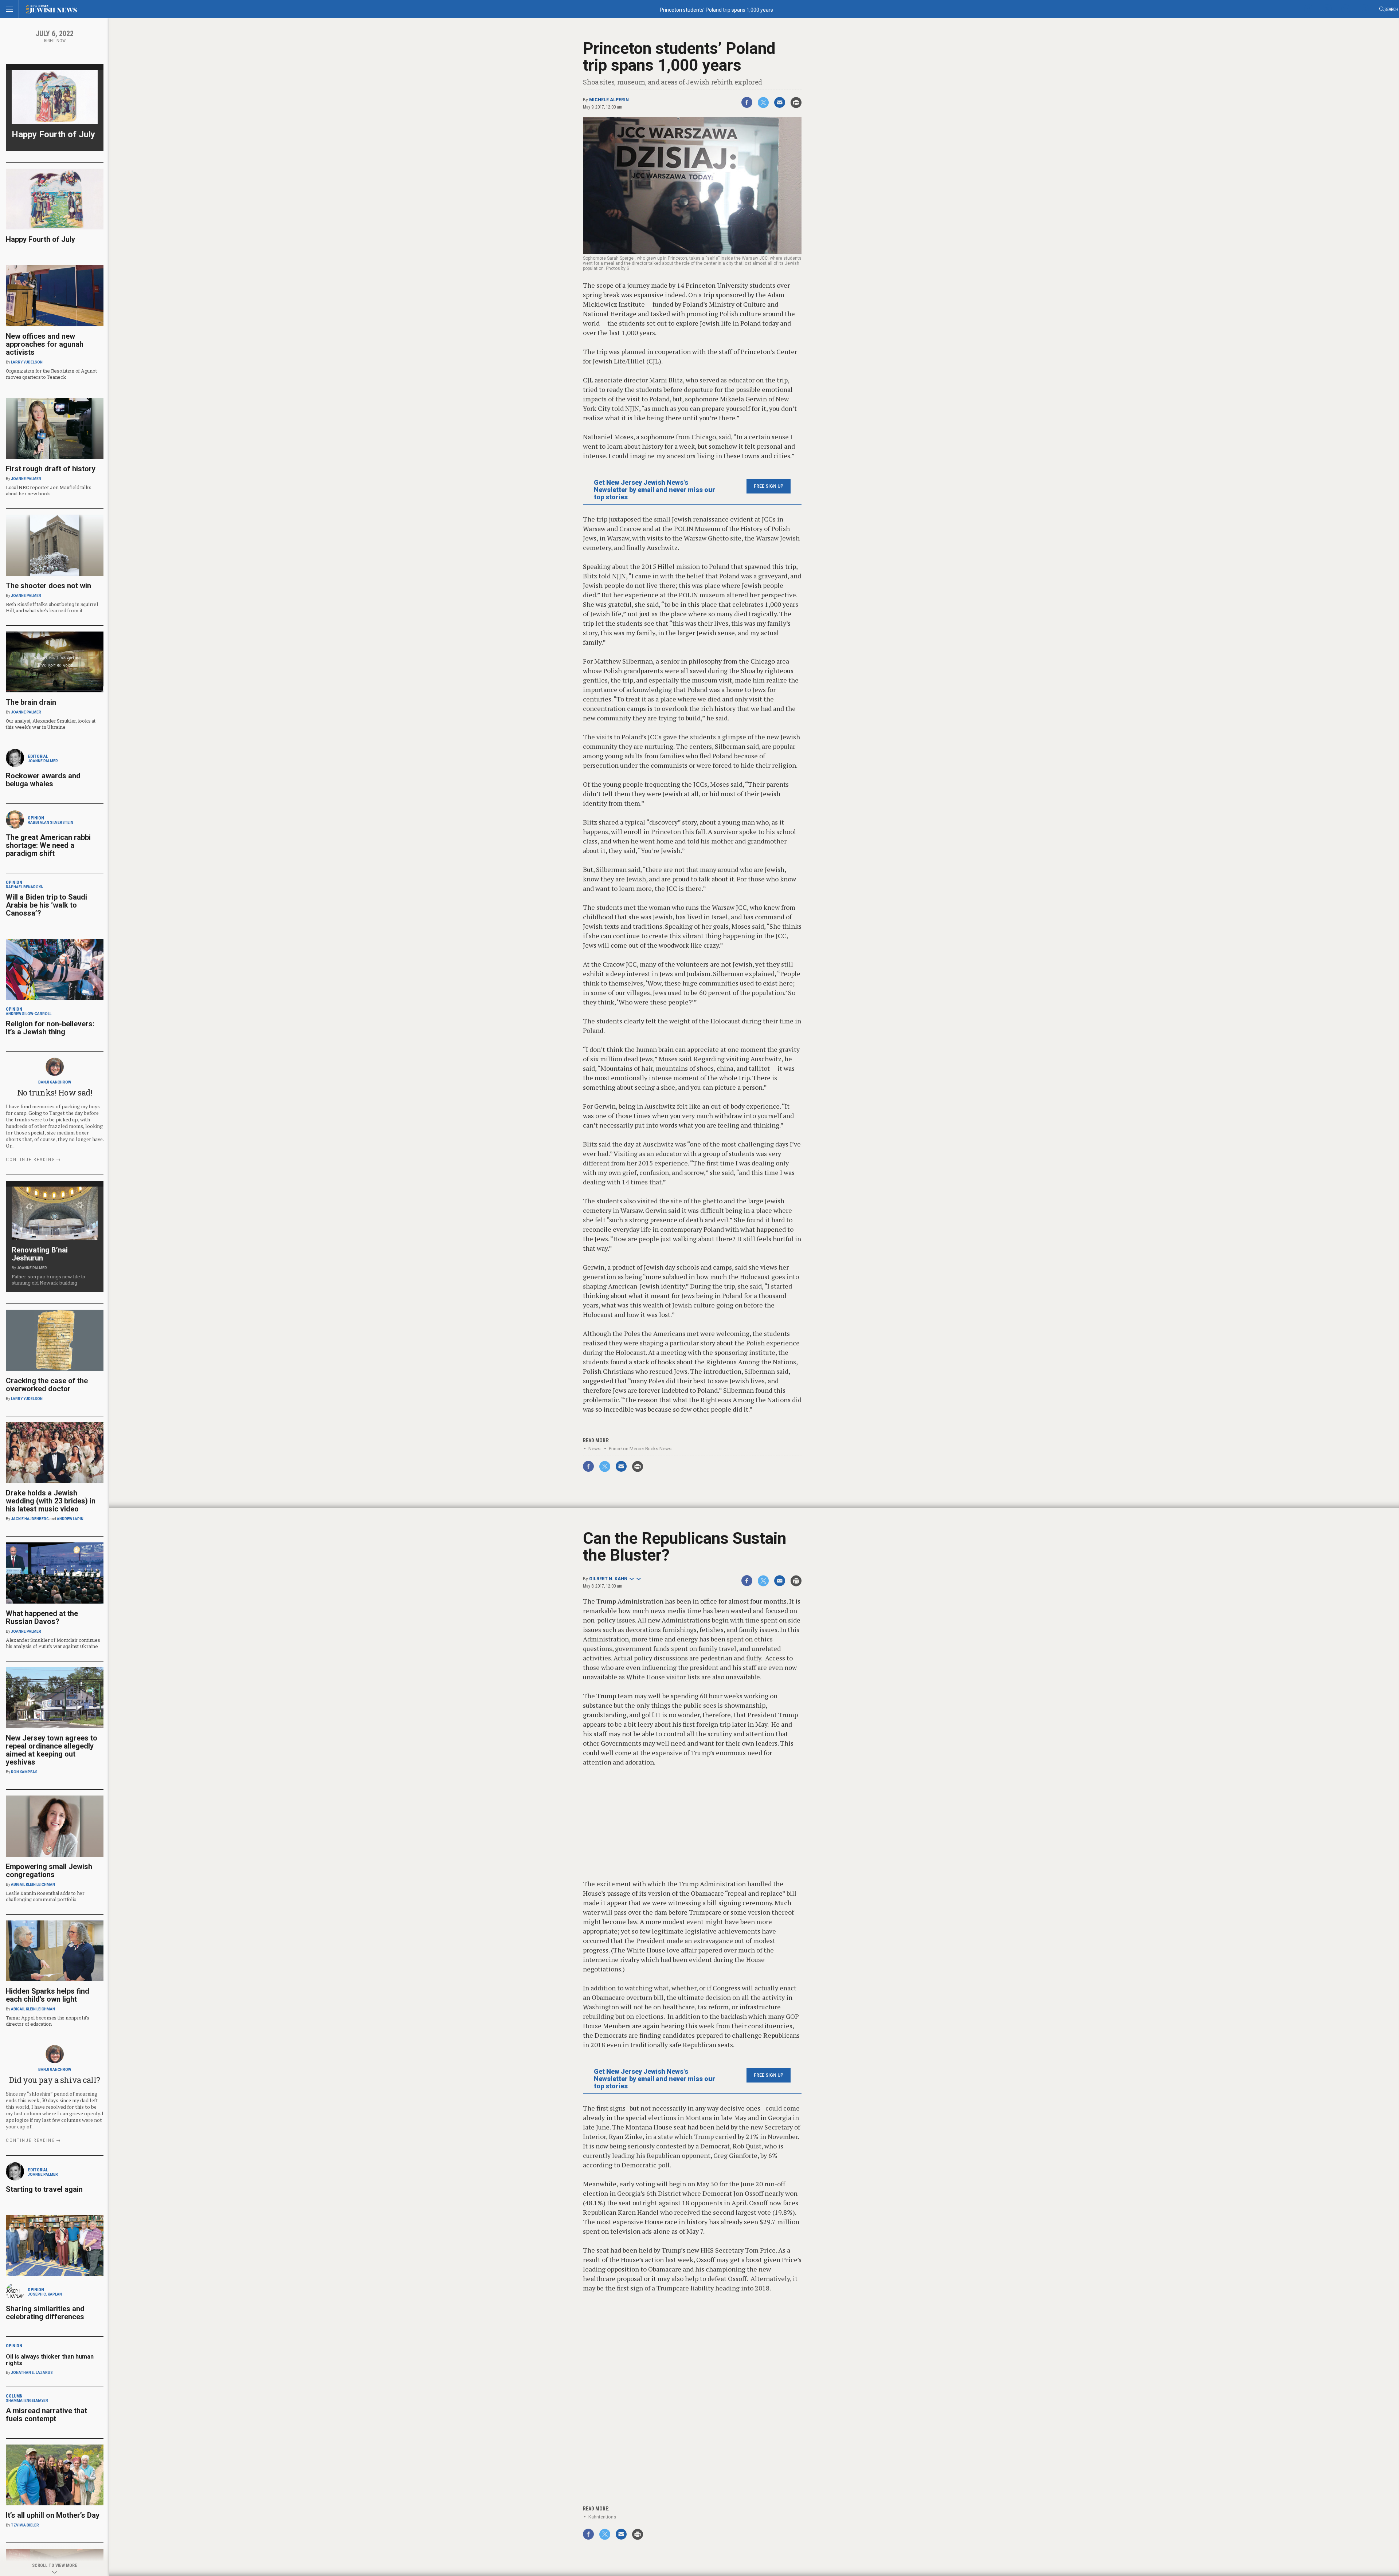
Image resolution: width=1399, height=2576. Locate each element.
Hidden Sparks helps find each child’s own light (48, 1995)
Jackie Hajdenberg (30, 1519)
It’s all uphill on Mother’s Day (53, 2515)
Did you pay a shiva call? (55, 2080)
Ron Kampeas (24, 1772)
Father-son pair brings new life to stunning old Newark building (48, 1280)
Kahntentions (602, 2517)
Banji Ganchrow (55, 1082)
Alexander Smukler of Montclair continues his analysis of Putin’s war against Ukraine (53, 1643)
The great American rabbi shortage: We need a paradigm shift (48, 845)
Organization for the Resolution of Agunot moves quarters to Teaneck (51, 374)
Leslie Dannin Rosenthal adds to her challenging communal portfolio (45, 1896)
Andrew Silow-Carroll (29, 1014)
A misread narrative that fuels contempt (46, 2415)
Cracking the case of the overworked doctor (47, 1385)
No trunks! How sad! (55, 1092)
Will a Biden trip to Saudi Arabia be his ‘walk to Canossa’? (46, 905)
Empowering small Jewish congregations (49, 1871)
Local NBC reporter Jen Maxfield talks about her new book (48, 490)
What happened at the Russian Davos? (42, 1617)
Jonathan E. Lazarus (32, 2373)
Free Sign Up (769, 486)
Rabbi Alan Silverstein (50, 823)
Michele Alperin (609, 100)
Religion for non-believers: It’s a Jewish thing (50, 1028)
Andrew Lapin (70, 1519)
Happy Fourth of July (53, 134)
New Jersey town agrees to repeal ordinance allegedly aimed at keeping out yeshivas (52, 1750)
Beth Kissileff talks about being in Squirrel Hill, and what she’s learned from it (52, 607)
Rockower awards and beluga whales (43, 780)
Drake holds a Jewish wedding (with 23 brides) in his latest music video (51, 1501)
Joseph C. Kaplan (45, 2294)
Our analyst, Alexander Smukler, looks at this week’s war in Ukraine (51, 724)
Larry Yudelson (27, 362)
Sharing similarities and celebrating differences (45, 2313)
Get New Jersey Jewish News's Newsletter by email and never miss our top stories (655, 490)
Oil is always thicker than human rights (50, 2360)
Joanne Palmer (26, 479)
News (594, 1449)
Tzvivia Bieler (25, 2525)
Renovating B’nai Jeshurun (40, 1254)
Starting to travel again (44, 2189)
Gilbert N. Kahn (608, 1579)
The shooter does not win (48, 586)
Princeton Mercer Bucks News (640, 1449)
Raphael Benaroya (24, 887)
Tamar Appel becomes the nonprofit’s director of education (48, 2021)
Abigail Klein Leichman (33, 1885)
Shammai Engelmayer (27, 2401)
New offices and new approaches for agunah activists (45, 344)
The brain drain (31, 702)
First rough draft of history (51, 469)
